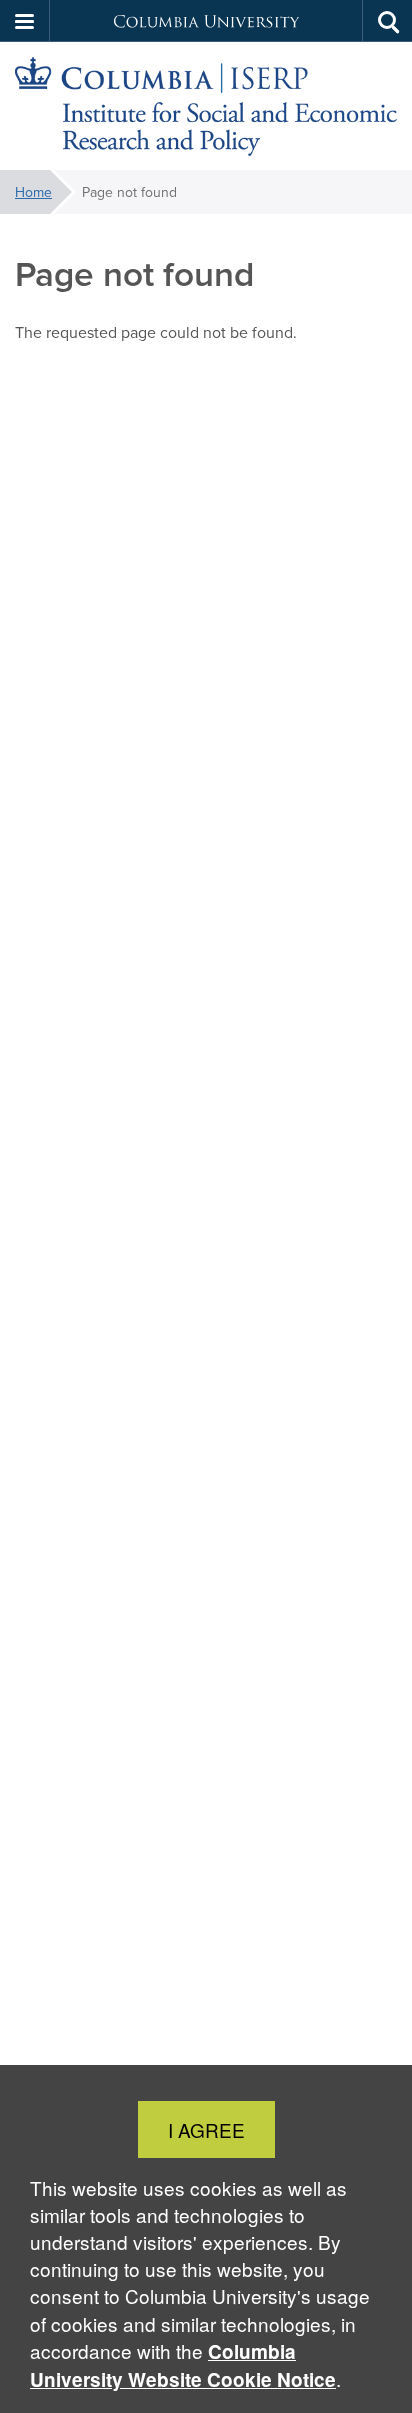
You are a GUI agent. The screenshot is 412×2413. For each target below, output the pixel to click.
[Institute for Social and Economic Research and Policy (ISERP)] (206, 106)
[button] (25, 21)
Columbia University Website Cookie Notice (183, 2365)
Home (33, 192)
